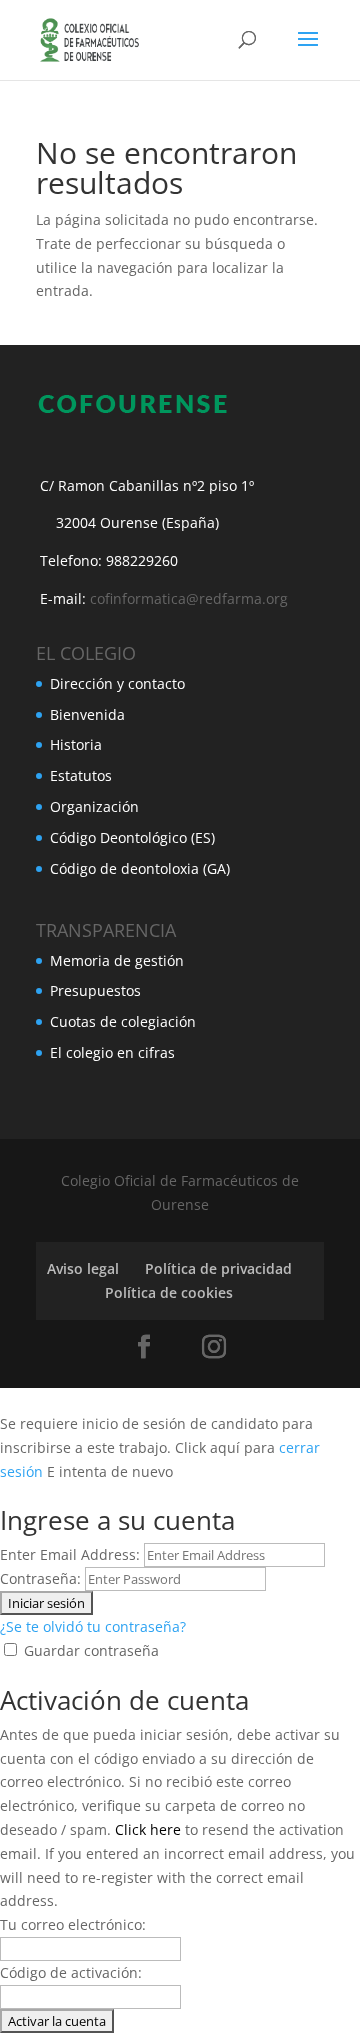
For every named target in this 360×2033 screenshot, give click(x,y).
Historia (76, 744)
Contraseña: (40, 1578)
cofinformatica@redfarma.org (189, 598)
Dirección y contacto (117, 683)
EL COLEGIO (86, 653)
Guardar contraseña (91, 1650)
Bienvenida (87, 714)
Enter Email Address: (70, 1554)
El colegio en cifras (112, 1052)
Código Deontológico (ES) (132, 837)
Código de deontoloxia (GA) (140, 868)
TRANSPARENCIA (106, 930)
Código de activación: (71, 1972)
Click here (148, 1829)
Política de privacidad (218, 1268)
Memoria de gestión (117, 960)
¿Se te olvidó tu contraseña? (93, 1626)
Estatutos (81, 775)
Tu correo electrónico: (73, 1924)
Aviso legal (83, 1268)
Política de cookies (169, 1292)
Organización (94, 806)
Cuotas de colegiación (123, 1021)
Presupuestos (95, 990)
